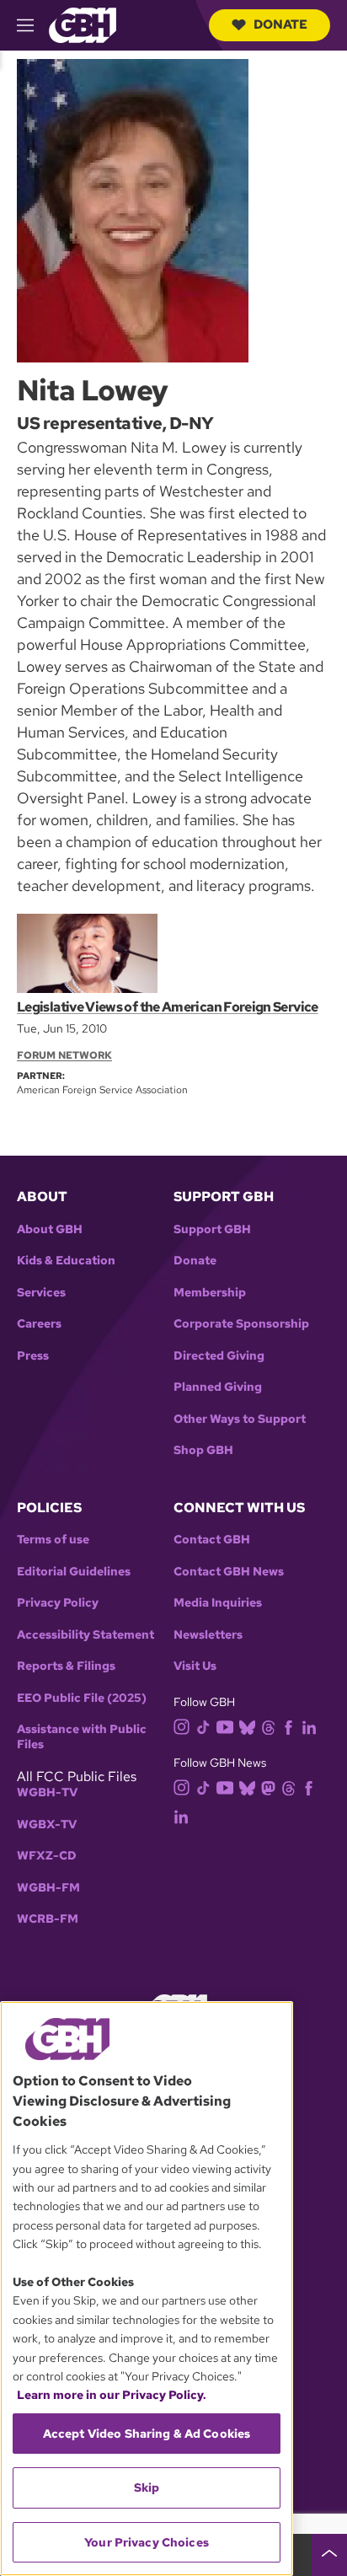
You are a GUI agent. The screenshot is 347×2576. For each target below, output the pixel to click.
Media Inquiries (218, 1603)
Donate (280, 24)
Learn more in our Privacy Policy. (112, 2395)
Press (33, 1356)
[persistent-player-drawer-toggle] (329, 2555)
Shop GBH (203, 1450)
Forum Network (64, 1055)
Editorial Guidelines (74, 1572)
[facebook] (288, 1726)
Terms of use (53, 1540)
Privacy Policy (58, 1603)
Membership (210, 1293)
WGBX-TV (47, 1825)
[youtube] (225, 1725)
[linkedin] (309, 1726)
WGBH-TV (47, 1792)
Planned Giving (218, 1387)
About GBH (50, 1229)
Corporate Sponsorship (241, 1324)
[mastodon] (268, 1787)
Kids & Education (66, 1261)
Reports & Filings (66, 1666)
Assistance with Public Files (82, 1737)
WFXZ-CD (47, 1856)
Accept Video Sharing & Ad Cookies (147, 2434)
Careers (39, 1324)
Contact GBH (212, 1540)
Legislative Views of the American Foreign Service (168, 1007)
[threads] (268, 1726)
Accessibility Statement (85, 1635)
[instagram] (182, 1725)
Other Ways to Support (240, 1419)
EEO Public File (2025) (82, 1698)
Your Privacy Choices (147, 2542)
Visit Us (195, 1666)
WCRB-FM (48, 1919)
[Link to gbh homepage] (83, 24)
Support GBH (212, 1229)
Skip (147, 2487)
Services (41, 1293)
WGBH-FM (48, 1888)
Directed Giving (219, 1356)
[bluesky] (247, 1726)
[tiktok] (203, 1726)
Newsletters (208, 1635)
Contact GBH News (229, 1572)
